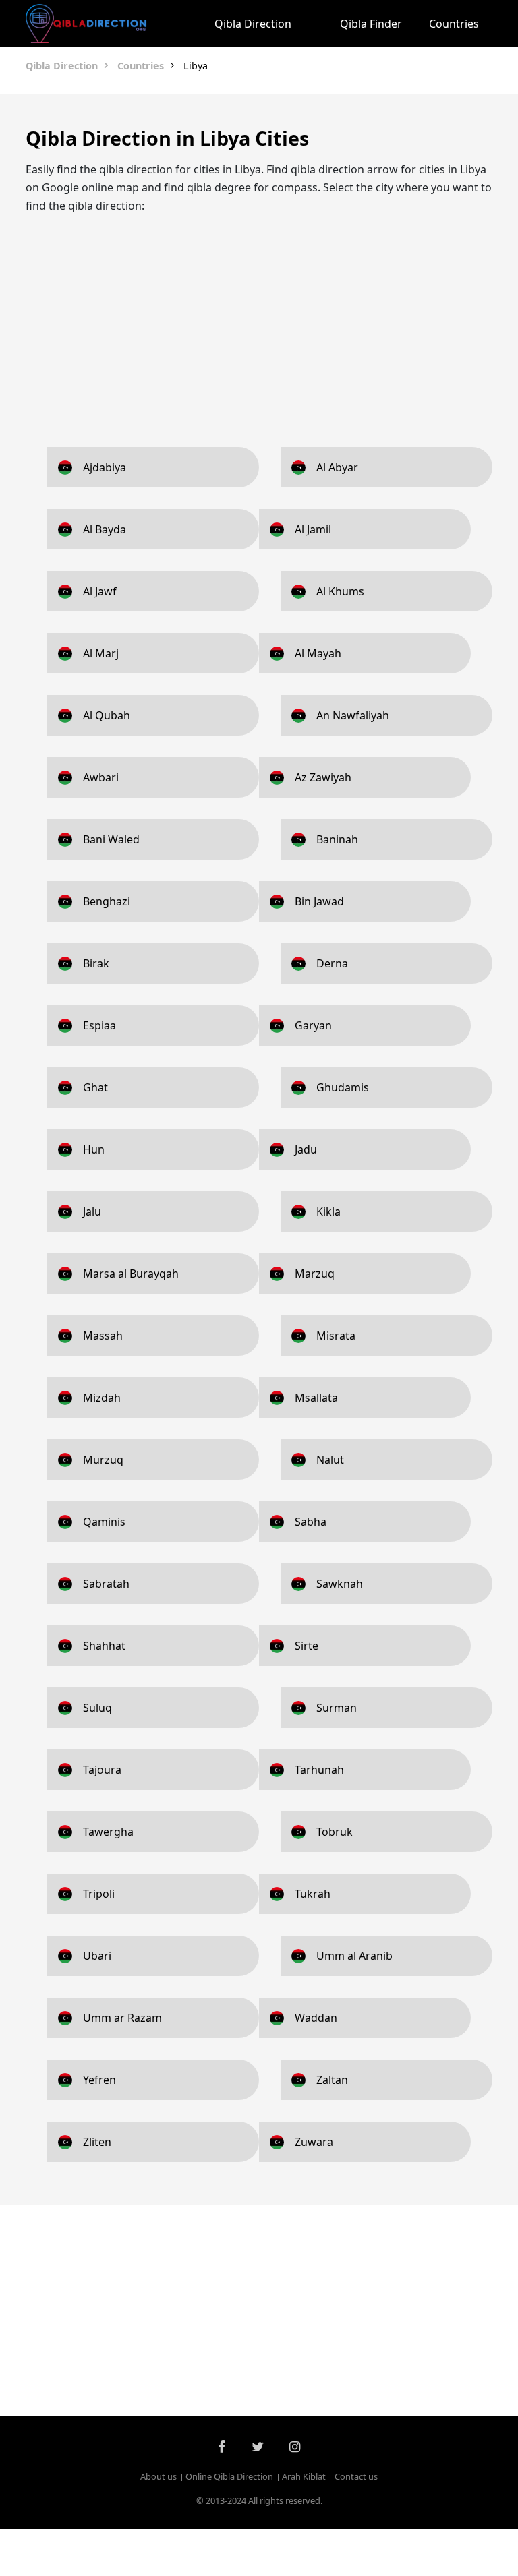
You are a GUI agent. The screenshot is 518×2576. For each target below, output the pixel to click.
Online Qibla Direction (229, 2476)
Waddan (316, 2018)
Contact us (356, 2476)
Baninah (337, 839)
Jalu (92, 1211)
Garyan (313, 1025)
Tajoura (102, 1770)
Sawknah (340, 1584)
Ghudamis (343, 1087)
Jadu (306, 1149)
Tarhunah (319, 1770)
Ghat (95, 1087)
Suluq (97, 1708)
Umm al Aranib (354, 1956)
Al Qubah (107, 715)
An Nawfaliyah (353, 715)
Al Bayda (105, 529)
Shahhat (104, 1646)
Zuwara (314, 2142)
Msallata (316, 1398)
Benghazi (107, 901)
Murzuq (103, 1460)
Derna (332, 963)
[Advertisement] (259, 320)
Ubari (97, 1956)
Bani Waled (111, 839)
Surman (337, 1708)
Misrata (336, 1336)
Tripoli (99, 1894)
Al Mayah (318, 653)
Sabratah (106, 1584)
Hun (94, 1149)
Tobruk (335, 1832)
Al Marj (101, 653)
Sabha (311, 1522)
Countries (454, 24)
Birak (96, 963)
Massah (103, 1336)
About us (159, 2476)
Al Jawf (100, 591)
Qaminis (104, 1522)
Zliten (97, 2142)
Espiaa (99, 1025)
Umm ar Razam (122, 2018)
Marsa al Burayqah (131, 1274)
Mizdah (102, 1398)
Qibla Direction (253, 24)
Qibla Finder (371, 24)
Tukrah (313, 1894)
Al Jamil (313, 529)
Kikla (328, 1211)
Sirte (307, 1646)
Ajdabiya (105, 467)
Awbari (101, 777)
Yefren (99, 2080)
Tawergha (108, 1832)
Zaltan (332, 2080)
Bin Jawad (319, 901)
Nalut (330, 1460)
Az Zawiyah (323, 777)
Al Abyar (337, 467)
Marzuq (315, 1274)
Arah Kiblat (304, 2476)
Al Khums (340, 591)
